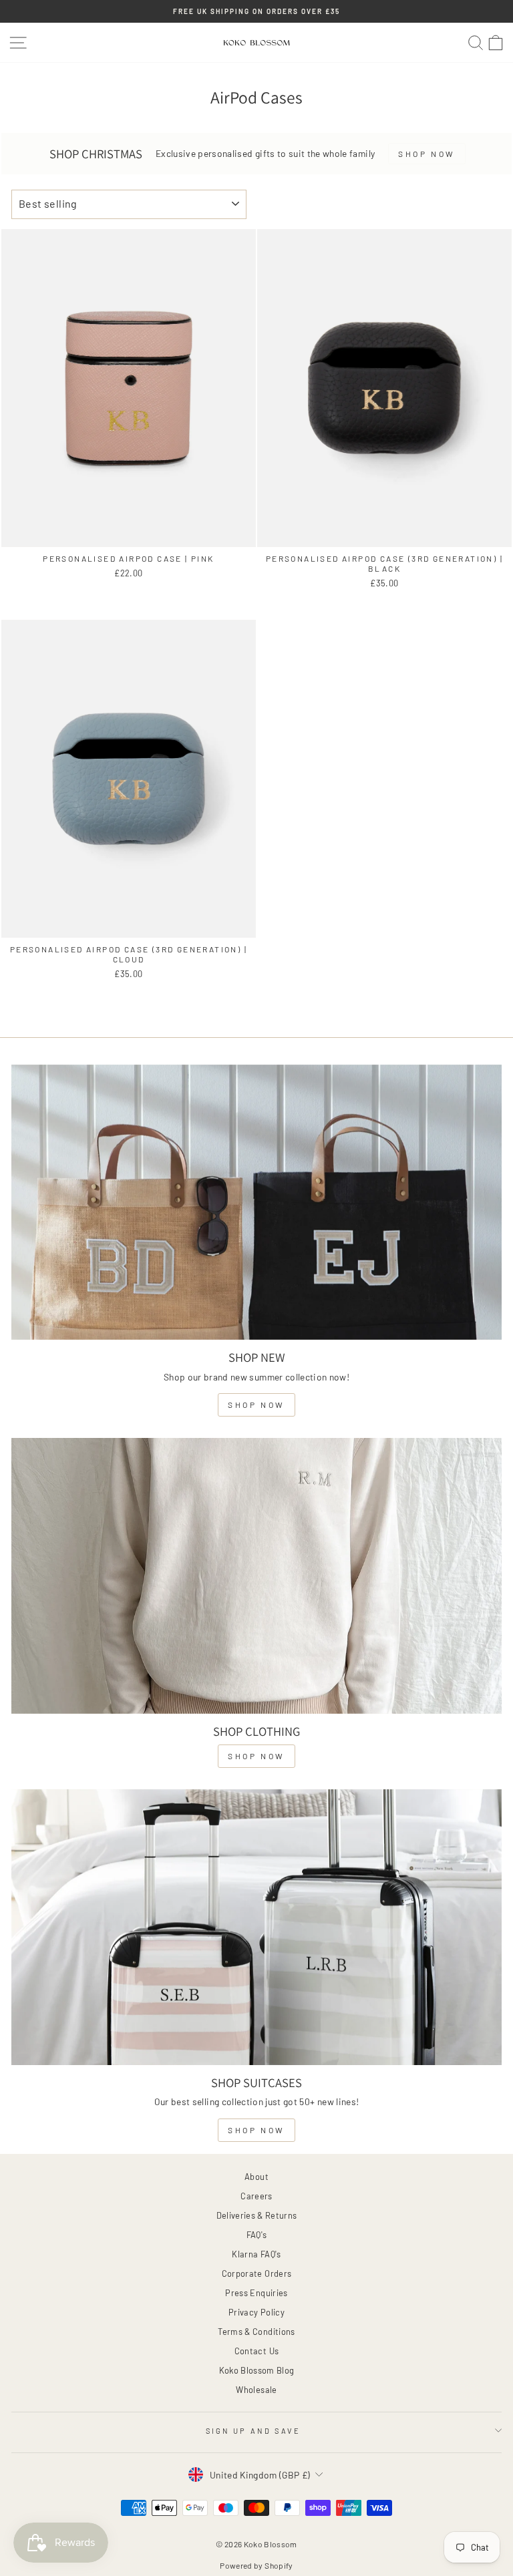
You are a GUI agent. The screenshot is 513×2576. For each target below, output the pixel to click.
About (256, 2177)
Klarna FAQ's (256, 2254)
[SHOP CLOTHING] (256, 1576)
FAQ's (257, 2235)
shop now (256, 1405)
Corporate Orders (257, 2273)
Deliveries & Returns (257, 2215)
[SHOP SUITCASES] (256, 1927)
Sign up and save (253, 2431)
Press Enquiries (256, 2293)
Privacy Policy (256, 2312)
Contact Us (256, 2351)
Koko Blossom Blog (257, 2370)
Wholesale (256, 2390)
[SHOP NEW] (256, 1203)
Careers (256, 2196)
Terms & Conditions (256, 2332)
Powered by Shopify (256, 2565)
